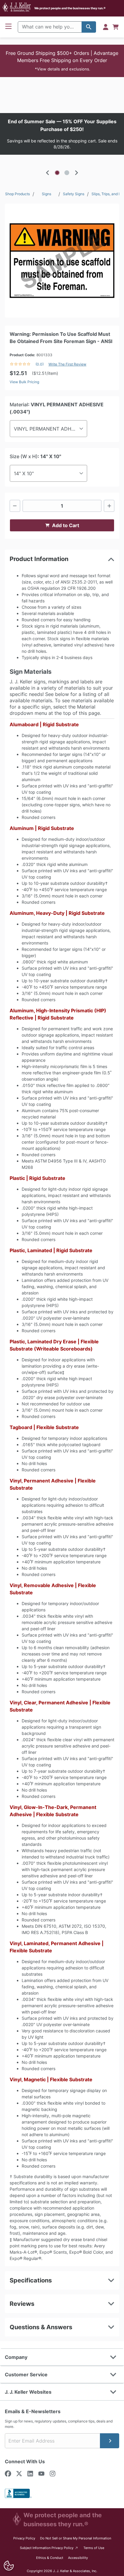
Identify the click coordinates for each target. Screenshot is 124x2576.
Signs (46, 194)
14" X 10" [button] (24, 473)
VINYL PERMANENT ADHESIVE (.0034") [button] (51, 429)
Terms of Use (94, 2548)
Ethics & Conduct (50, 2558)
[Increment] (109, 506)
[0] (116, 27)
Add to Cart (66, 525)
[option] (62, 134)
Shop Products (17, 194)
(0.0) (40, 364)
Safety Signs (74, 194)
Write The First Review (67, 364)
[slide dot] (57, 173)
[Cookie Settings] (9, 2566)
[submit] (110, 2441)
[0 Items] (116, 27)
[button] (62, 61)
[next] (76, 173)
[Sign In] (106, 27)
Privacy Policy (24, 2538)
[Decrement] (15, 506)
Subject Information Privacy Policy (49, 2548)
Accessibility (78, 2558)
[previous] (48, 173)
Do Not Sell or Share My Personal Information (76, 2538)
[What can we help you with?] (89, 27)
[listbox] (62, 134)
